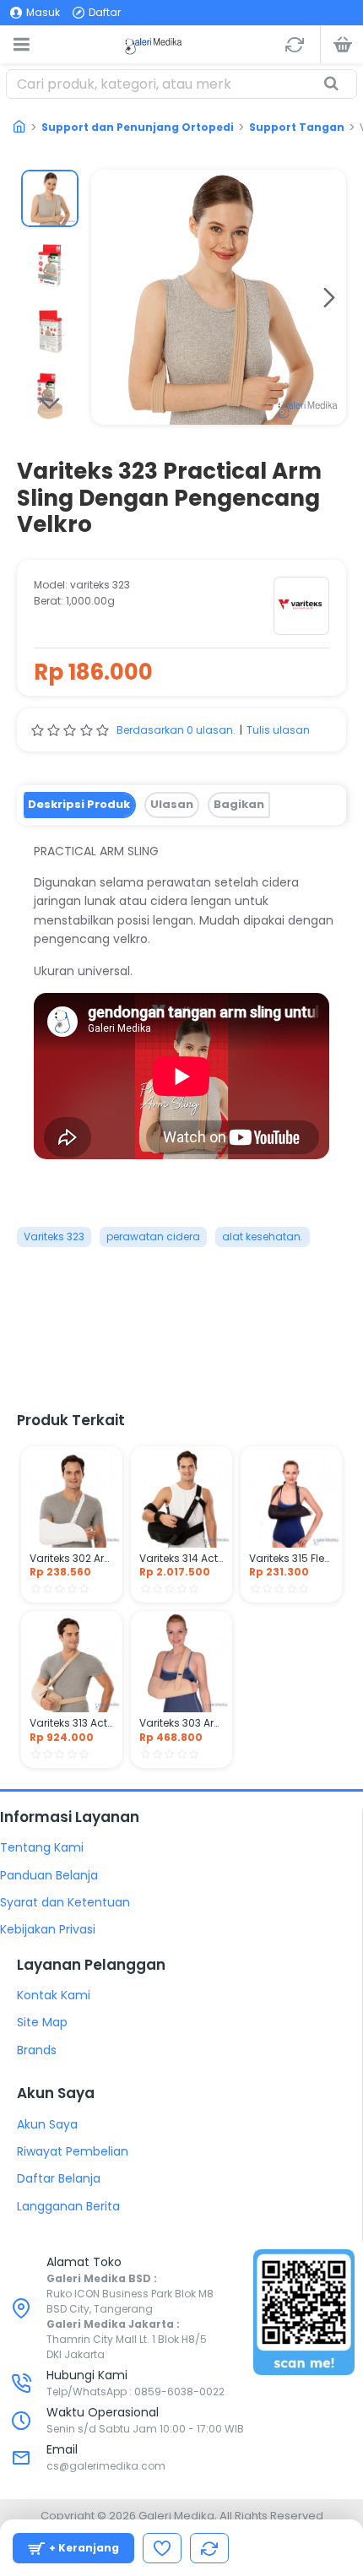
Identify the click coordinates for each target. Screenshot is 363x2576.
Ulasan (172, 804)
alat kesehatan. (263, 1236)
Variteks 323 (54, 1236)
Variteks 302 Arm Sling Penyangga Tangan (72, 1559)
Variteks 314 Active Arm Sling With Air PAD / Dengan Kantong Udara (181, 1559)
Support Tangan (297, 127)
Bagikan (239, 804)
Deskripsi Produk (79, 804)
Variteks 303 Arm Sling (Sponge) (181, 1723)
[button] (108, 297)
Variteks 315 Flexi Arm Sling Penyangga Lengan (291, 1559)
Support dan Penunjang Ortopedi (138, 127)
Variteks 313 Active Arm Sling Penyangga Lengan (72, 1723)
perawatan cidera (153, 1236)
